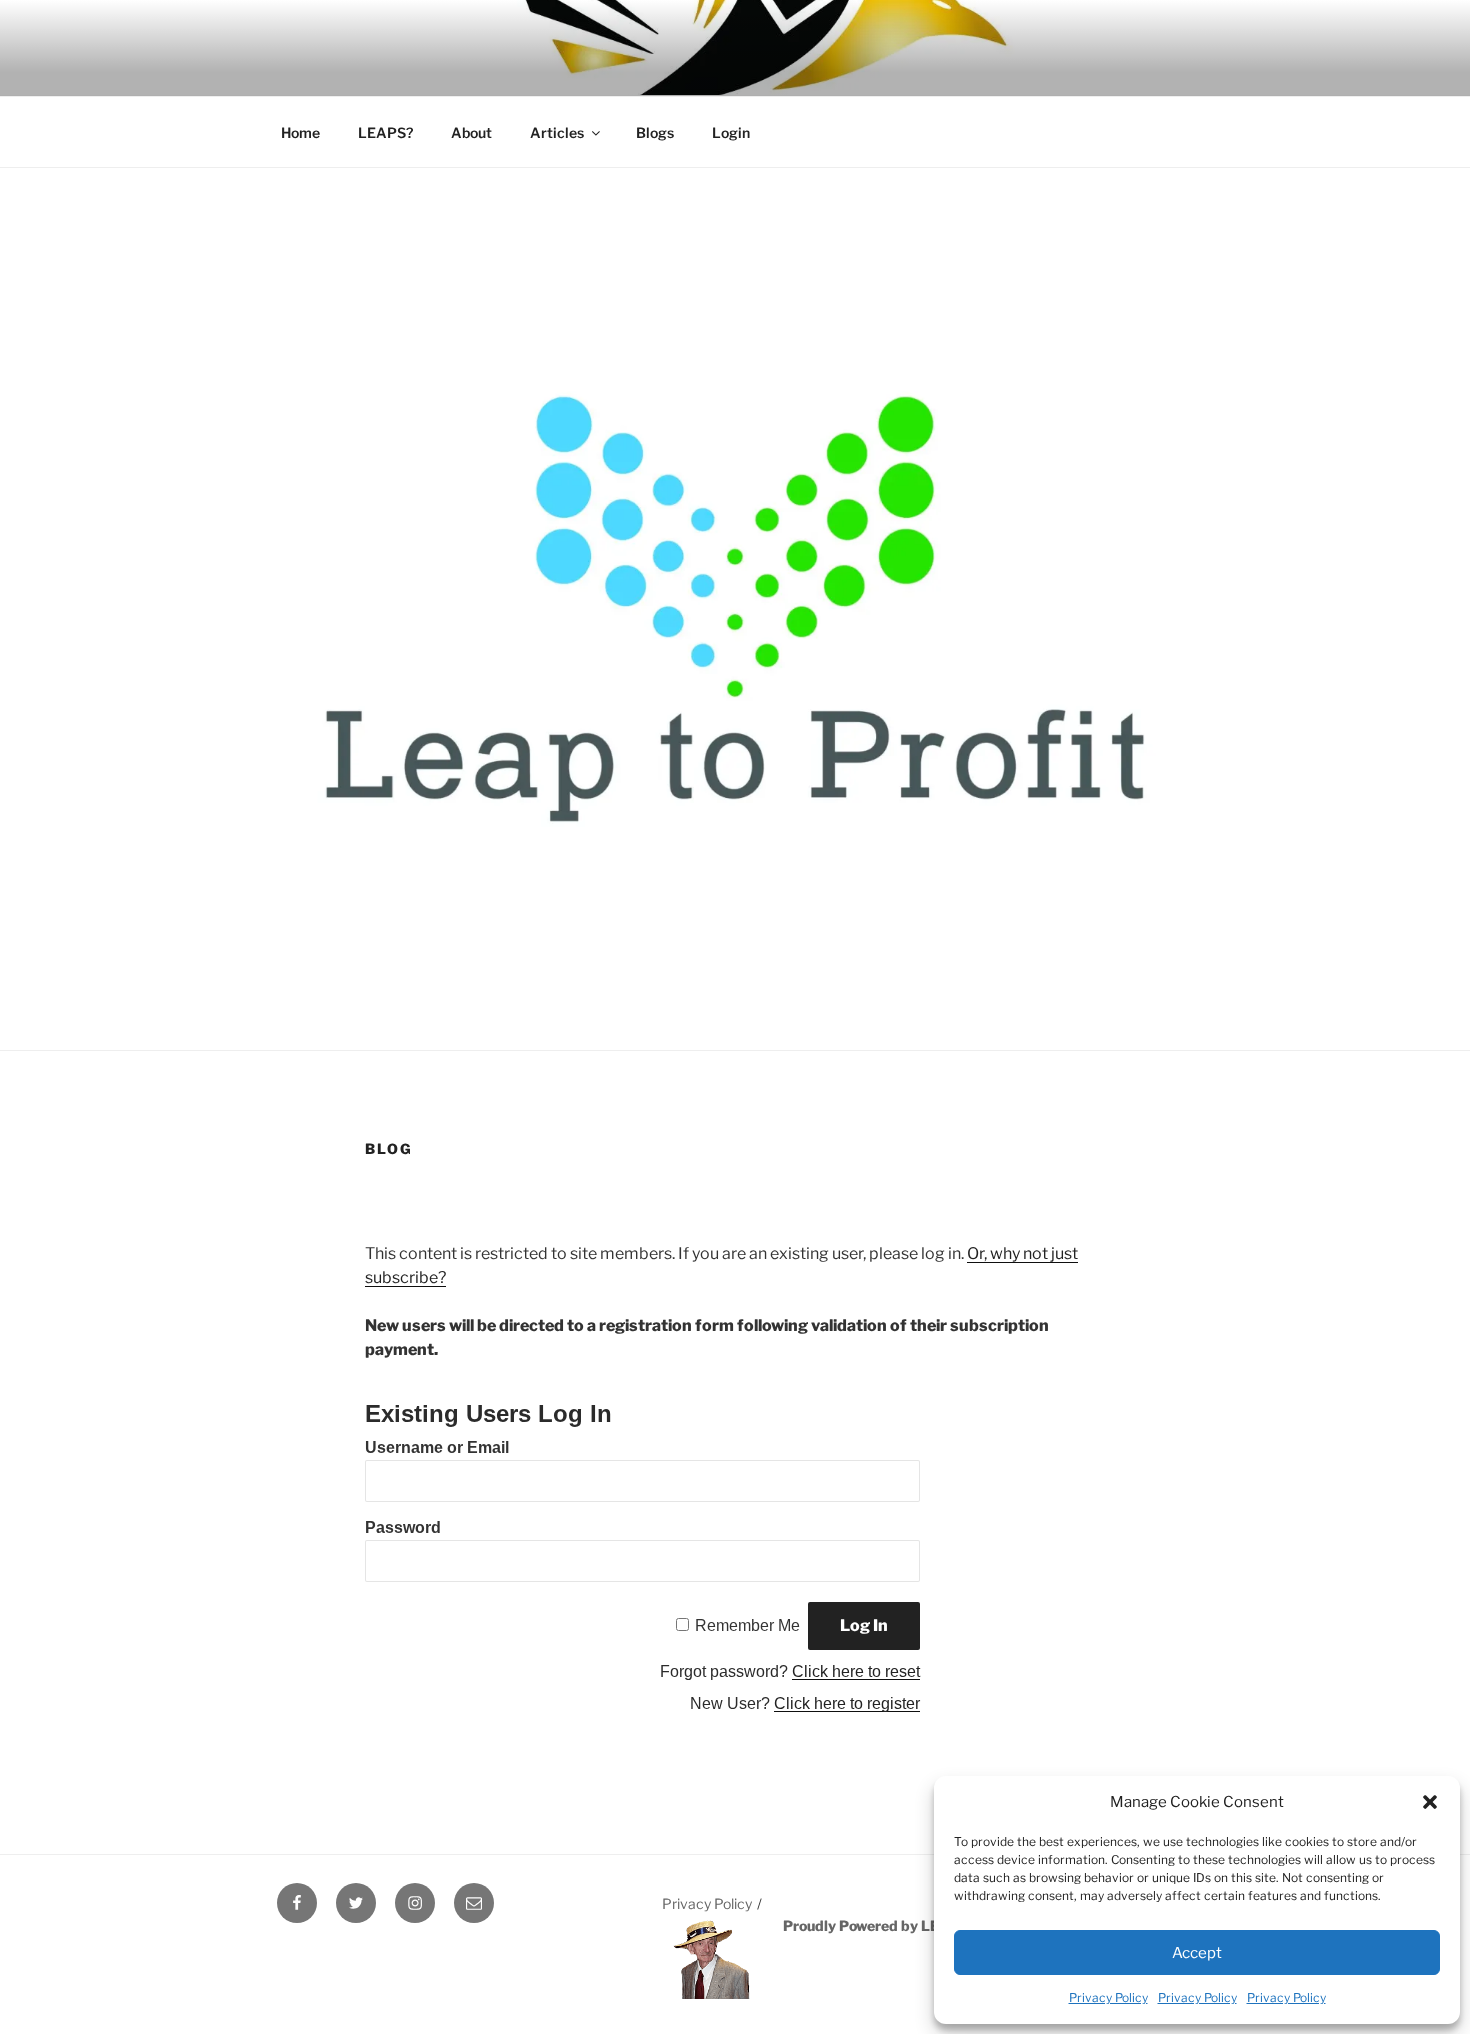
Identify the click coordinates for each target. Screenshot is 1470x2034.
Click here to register (847, 1703)
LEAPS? (385, 132)
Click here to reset (856, 1671)
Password (403, 1527)
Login (731, 132)
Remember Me (747, 1625)
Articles (557, 132)
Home (300, 132)
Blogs (655, 132)
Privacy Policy (1108, 1997)
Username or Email (437, 1447)
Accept (1197, 1953)
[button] (1430, 1802)
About (471, 132)
